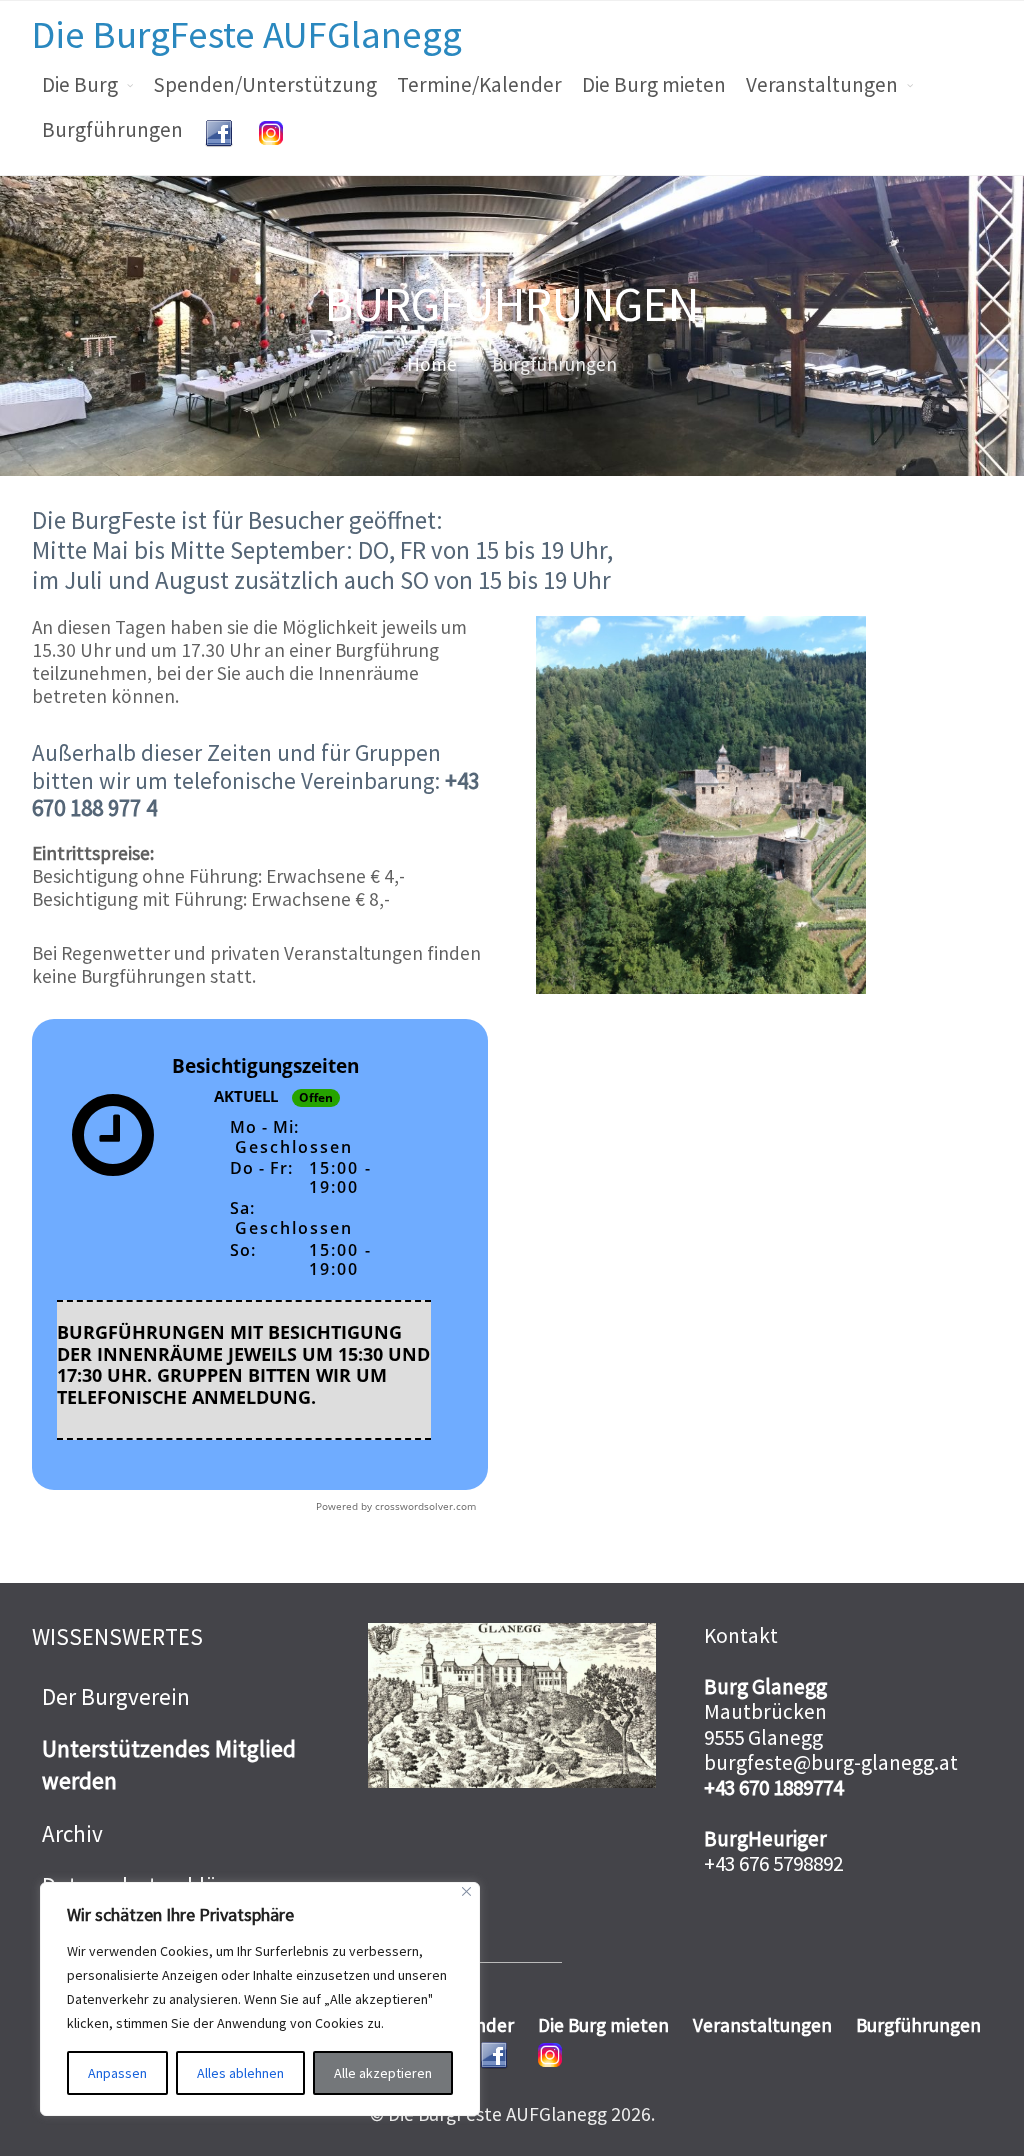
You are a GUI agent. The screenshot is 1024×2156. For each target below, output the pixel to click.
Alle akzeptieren (383, 2073)
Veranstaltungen (822, 84)
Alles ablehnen (240, 2073)
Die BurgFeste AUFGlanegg (247, 34)
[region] (260, 1999)
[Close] (466, 1891)
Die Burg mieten (654, 84)
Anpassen (117, 2073)
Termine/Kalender (479, 84)
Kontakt (741, 1635)
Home (432, 364)
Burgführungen (112, 129)
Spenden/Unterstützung (265, 84)
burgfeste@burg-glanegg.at (831, 1762)
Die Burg (80, 84)
